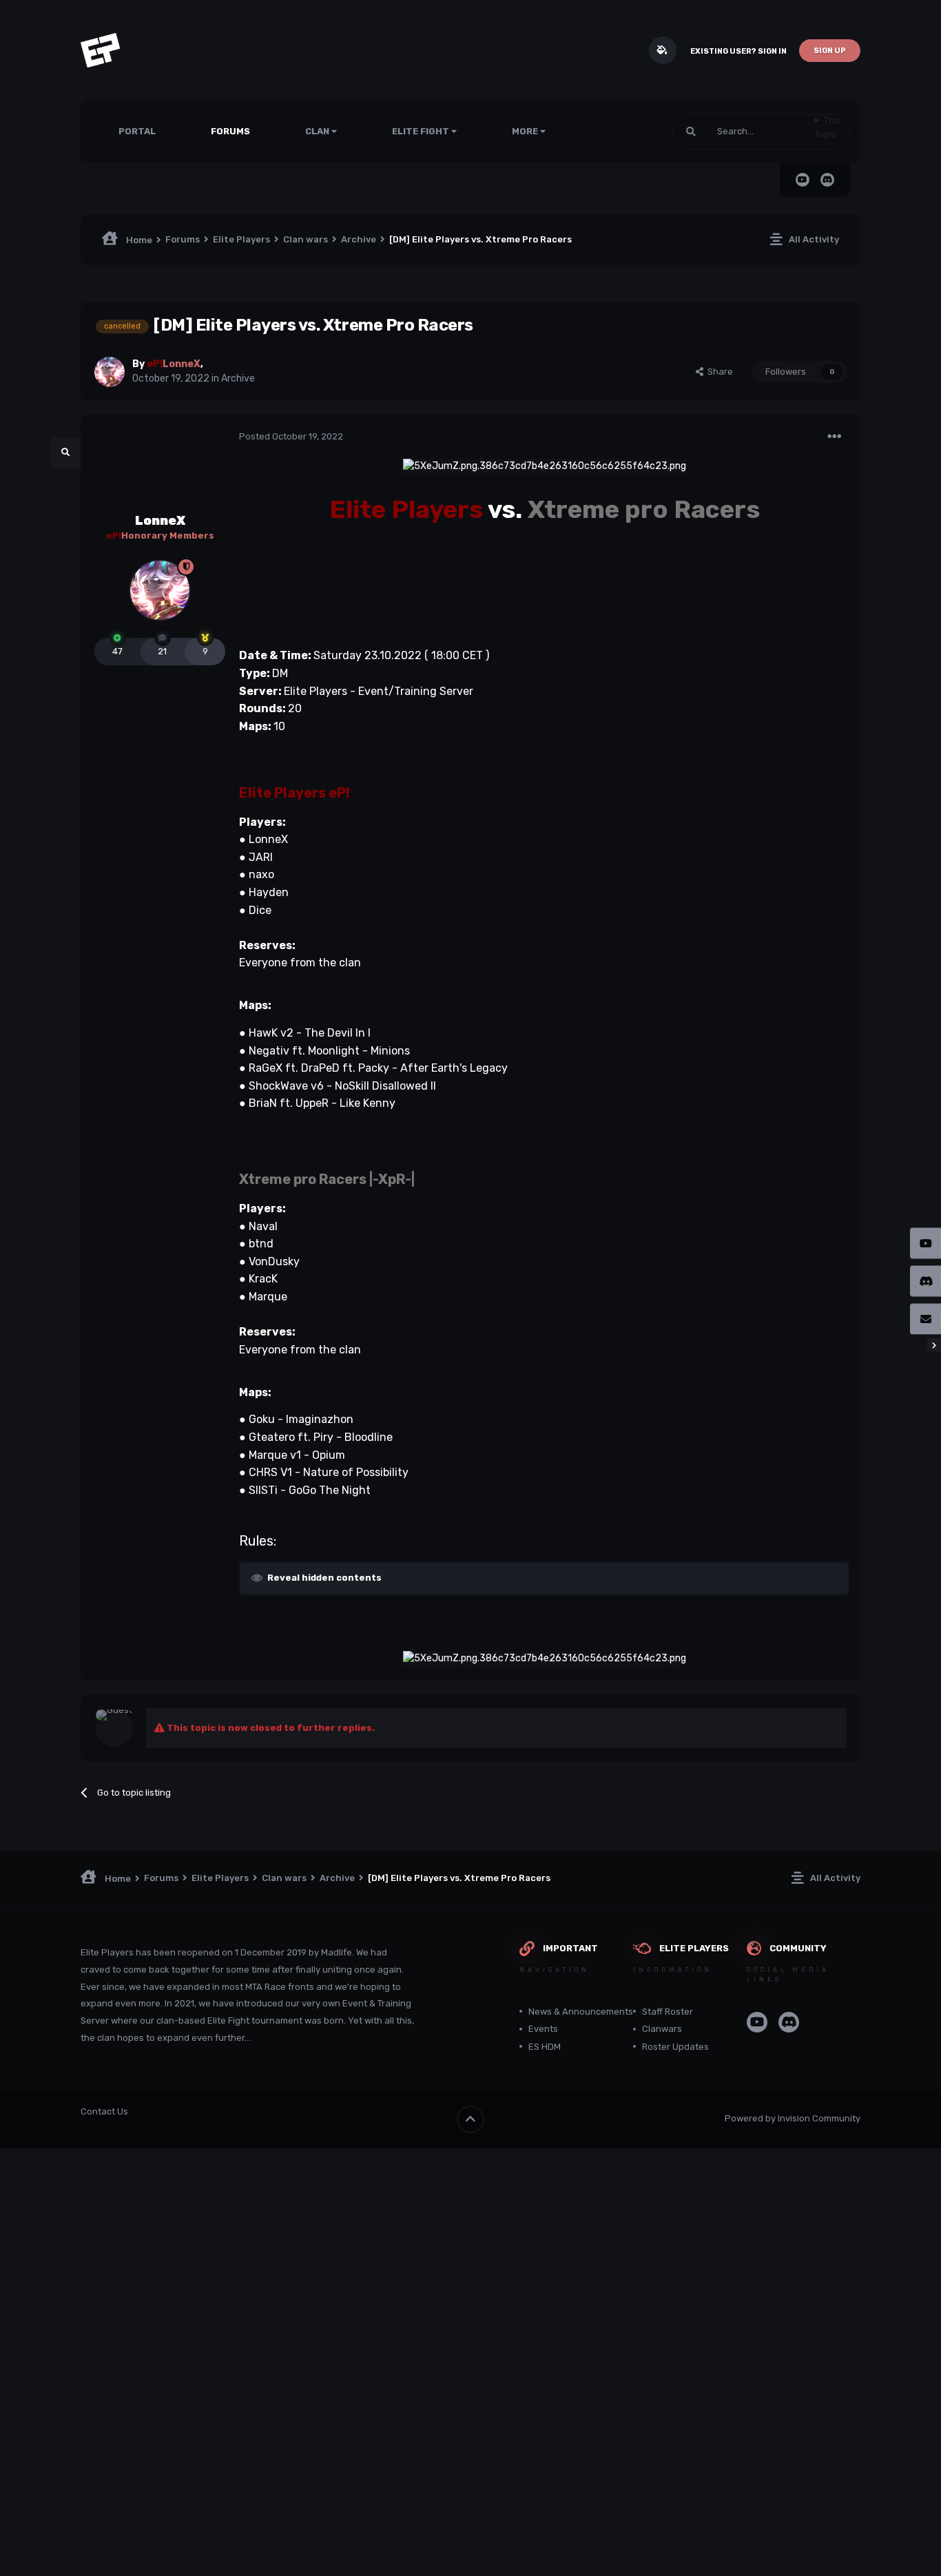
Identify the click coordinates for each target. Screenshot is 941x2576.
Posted (291, 436)
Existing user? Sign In (738, 51)
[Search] (691, 132)
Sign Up (830, 51)
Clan (318, 131)
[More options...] (834, 437)
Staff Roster (668, 2012)
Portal (137, 131)
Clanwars (662, 2029)
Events (543, 2029)
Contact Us (104, 2111)
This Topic (828, 127)
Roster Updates (675, 2047)
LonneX (160, 521)
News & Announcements (581, 2012)
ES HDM (545, 2047)
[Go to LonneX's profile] (110, 372)
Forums (230, 131)
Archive (238, 378)
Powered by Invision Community (793, 2118)
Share (718, 372)
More (525, 131)
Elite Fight (422, 131)
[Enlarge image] (545, 466)
